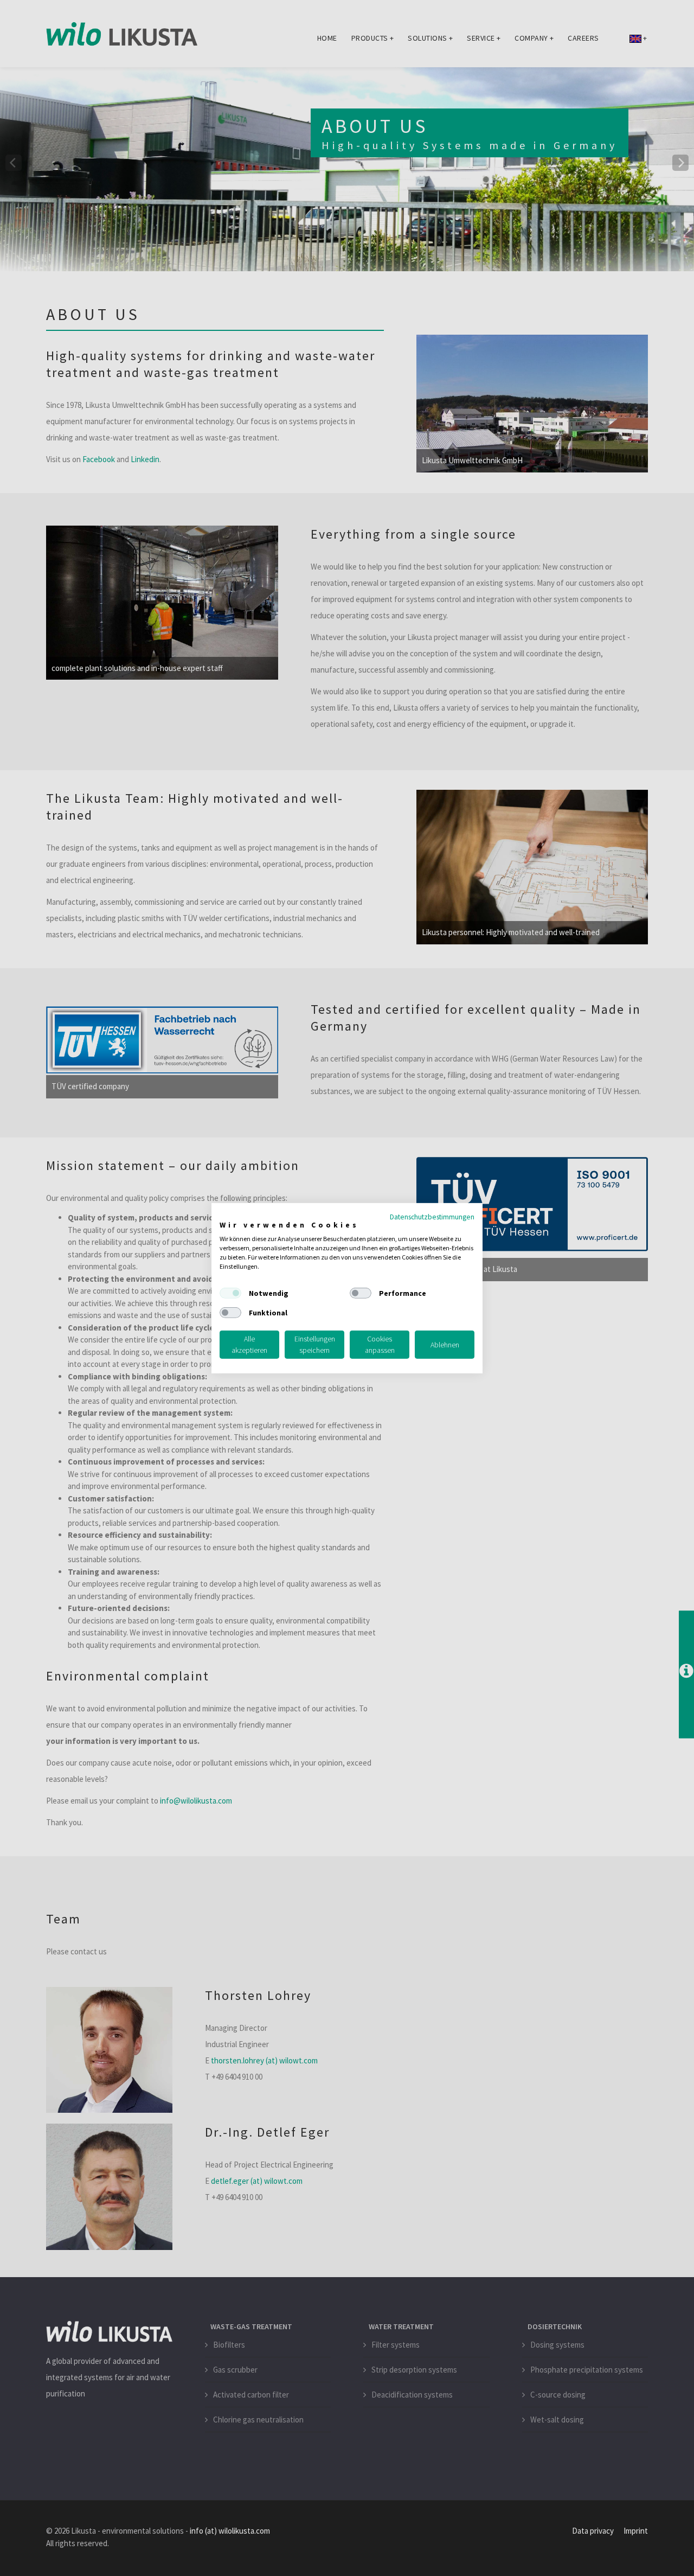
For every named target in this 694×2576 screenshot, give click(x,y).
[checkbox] (230, 1293)
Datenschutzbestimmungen (432, 1216)
